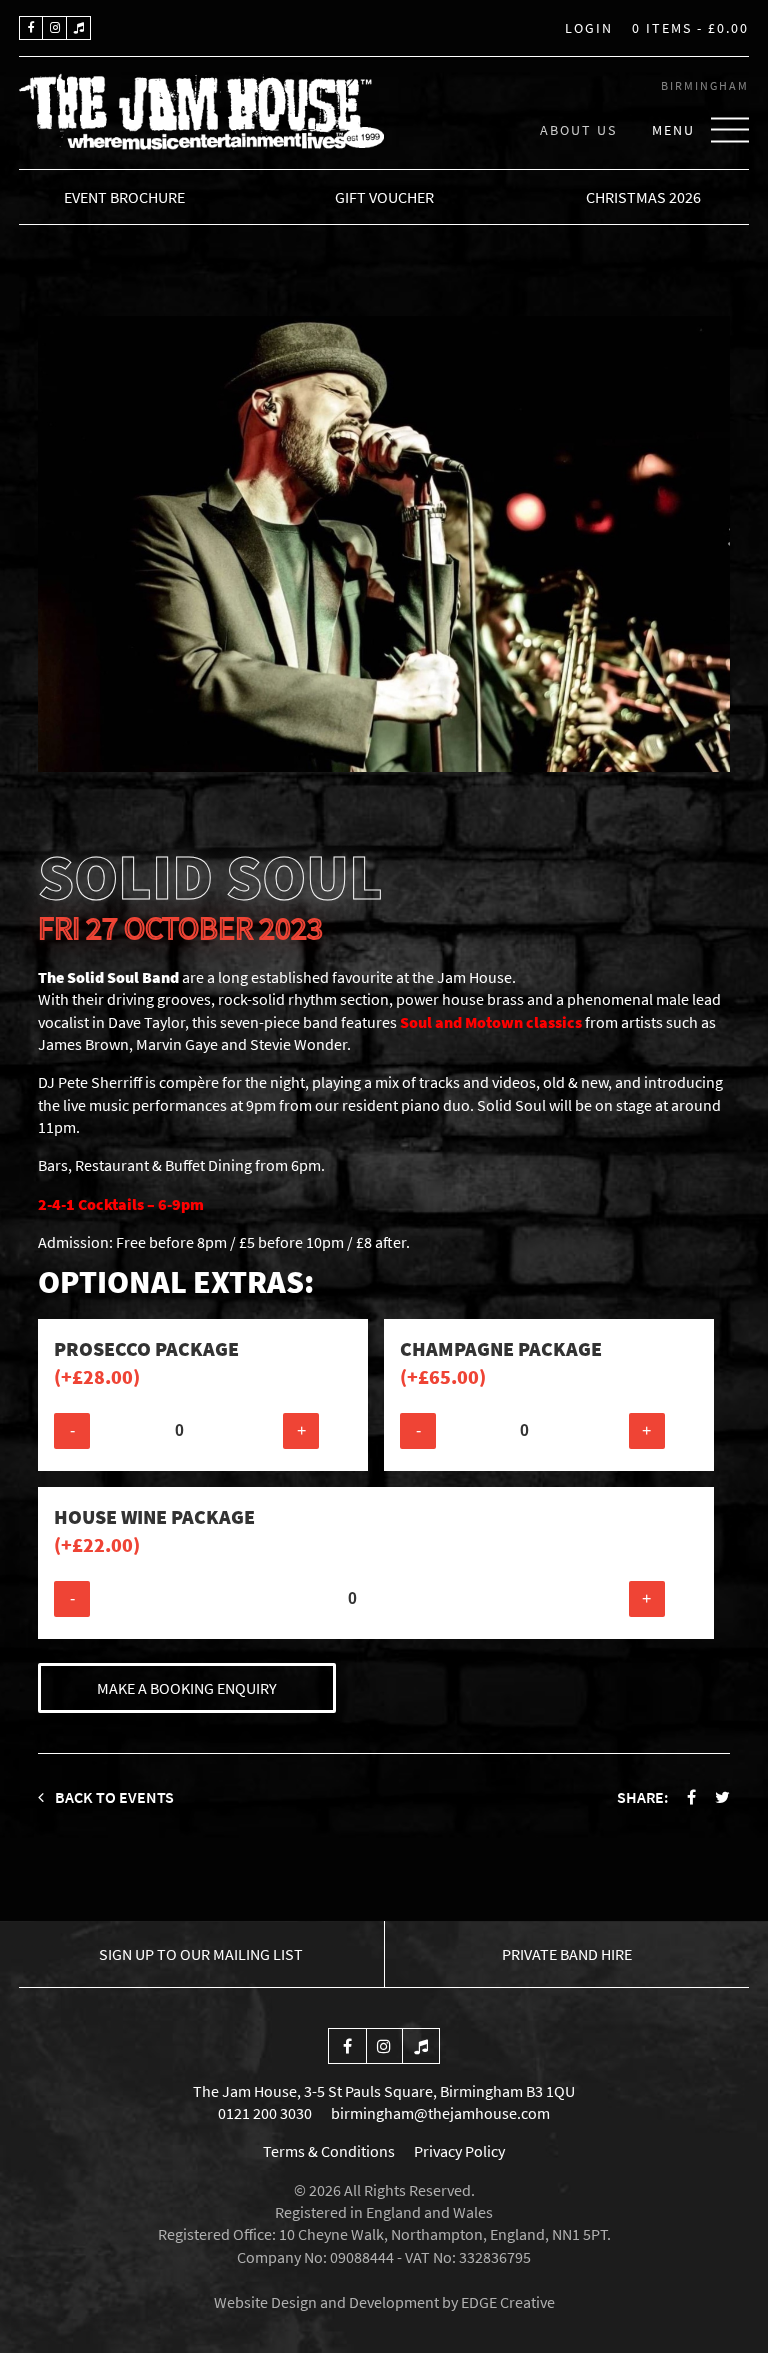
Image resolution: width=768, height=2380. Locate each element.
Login (589, 29)
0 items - (690, 29)
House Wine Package (154, 1530)
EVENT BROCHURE (124, 197)
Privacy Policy (459, 2151)
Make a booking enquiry (187, 1688)
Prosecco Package (146, 1362)
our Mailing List (201, 1954)
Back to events (113, 1797)
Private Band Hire (567, 1954)
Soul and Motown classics (491, 1022)
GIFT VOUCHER (384, 197)
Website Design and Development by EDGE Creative (384, 2302)
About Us (578, 129)
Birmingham (705, 85)
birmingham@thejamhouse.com (440, 2113)
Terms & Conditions (329, 2151)
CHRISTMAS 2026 (643, 197)
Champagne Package (501, 1362)
